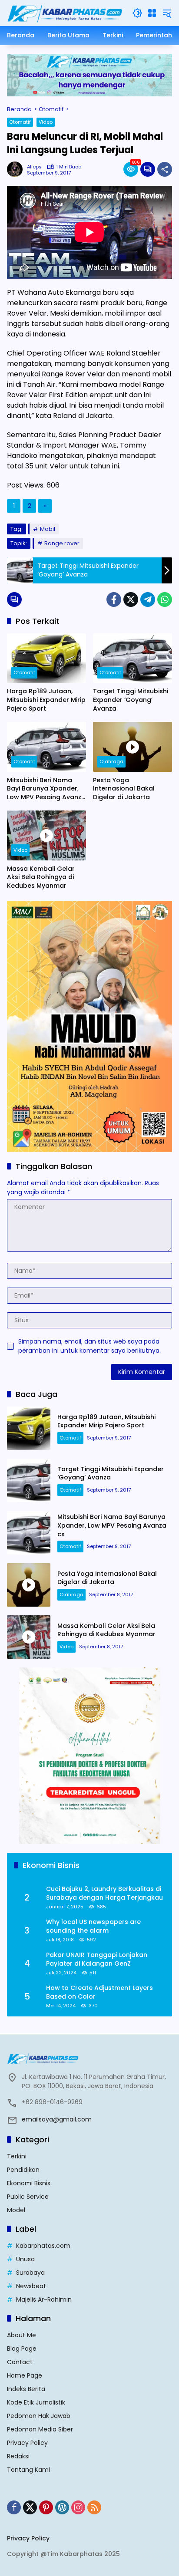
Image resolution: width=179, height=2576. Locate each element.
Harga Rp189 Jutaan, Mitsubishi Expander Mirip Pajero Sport (46, 700)
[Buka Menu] (152, 13)
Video (46, 122)
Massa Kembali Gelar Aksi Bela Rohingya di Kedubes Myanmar (41, 877)
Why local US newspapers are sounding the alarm (93, 1926)
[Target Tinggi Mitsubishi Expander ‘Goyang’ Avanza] (133, 658)
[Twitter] (131, 600)
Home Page (25, 2375)
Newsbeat (31, 2286)
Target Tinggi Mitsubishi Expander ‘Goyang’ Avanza (131, 700)
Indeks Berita (26, 2389)
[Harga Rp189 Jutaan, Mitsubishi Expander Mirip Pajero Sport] (46, 658)
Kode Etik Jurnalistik (36, 2402)
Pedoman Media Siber (40, 2429)
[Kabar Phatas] (65, 13)
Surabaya (30, 2273)
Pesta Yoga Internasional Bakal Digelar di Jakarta (124, 789)
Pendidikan (23, 2170)
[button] (137, 13)
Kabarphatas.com (43, 2246)
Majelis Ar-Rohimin (44, 2299)
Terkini (17, 2156)
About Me (22, 2335)
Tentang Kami (28, 2470)
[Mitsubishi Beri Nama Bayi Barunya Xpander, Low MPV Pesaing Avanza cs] (46, 747)
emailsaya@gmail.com (57, 2119)
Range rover (62, 543)
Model (16, 2210)
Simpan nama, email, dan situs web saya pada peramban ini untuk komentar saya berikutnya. (89, 1346)
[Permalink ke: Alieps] (17, 169)
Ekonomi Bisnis (29, 2183)
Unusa (25, 2259)
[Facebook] (114, 600)
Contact (20, 2362)
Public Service (28, 2197)
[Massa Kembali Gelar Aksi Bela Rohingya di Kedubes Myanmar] (46, 835)
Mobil (48, 529)
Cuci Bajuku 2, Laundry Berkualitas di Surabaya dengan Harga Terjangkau (104, 1893)
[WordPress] (62, 2507)
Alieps (34, 167)
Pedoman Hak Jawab (39, 2416)
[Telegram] (148, 600)
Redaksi (18, 2456)
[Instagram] (78, 2507)
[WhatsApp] (165, 600)
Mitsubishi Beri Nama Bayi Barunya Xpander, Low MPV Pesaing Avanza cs (46, 789)
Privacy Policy (27, 2443)
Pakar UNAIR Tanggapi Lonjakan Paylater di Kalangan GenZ (97, 1959)
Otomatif (20, 122)
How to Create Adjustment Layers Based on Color (99, 1992)
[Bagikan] (165, 169)
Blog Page (22, 2349)
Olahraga (111, 761)
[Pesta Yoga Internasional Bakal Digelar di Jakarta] (133, 747)
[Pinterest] (46, 2507)
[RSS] (94, 2507)
